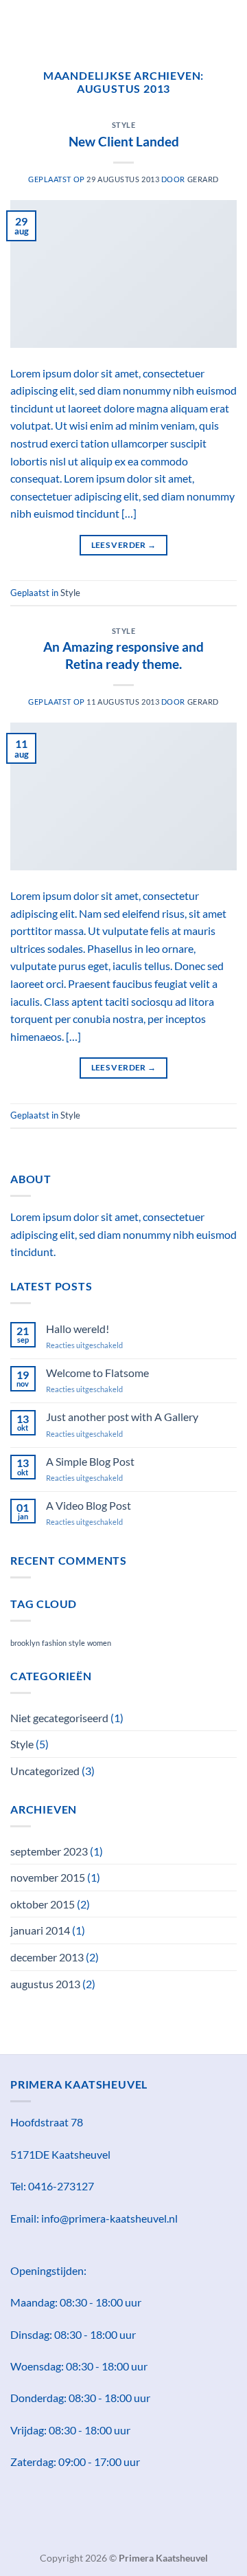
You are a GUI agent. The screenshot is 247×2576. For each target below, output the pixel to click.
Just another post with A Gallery (122, 1417)
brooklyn (25, 1643)
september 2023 (49, 1851)
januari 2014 (40, 1930)
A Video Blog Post (89, 1505)
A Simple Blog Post (90, 1461)
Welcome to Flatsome (97, 1373)
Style (124, 125)
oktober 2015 (43, 1904)
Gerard (203, 179)
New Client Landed (124, 141)
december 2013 (47, 1957)
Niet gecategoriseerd (59, 1718)
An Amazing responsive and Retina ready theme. (123, 655)
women (99, 1643)
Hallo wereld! (78, 1329)
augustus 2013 (45, 1984)
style (77, 1643)
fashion (54, 1643)
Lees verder (124, 545)
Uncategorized (45, 1771)
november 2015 (48, 1877)
